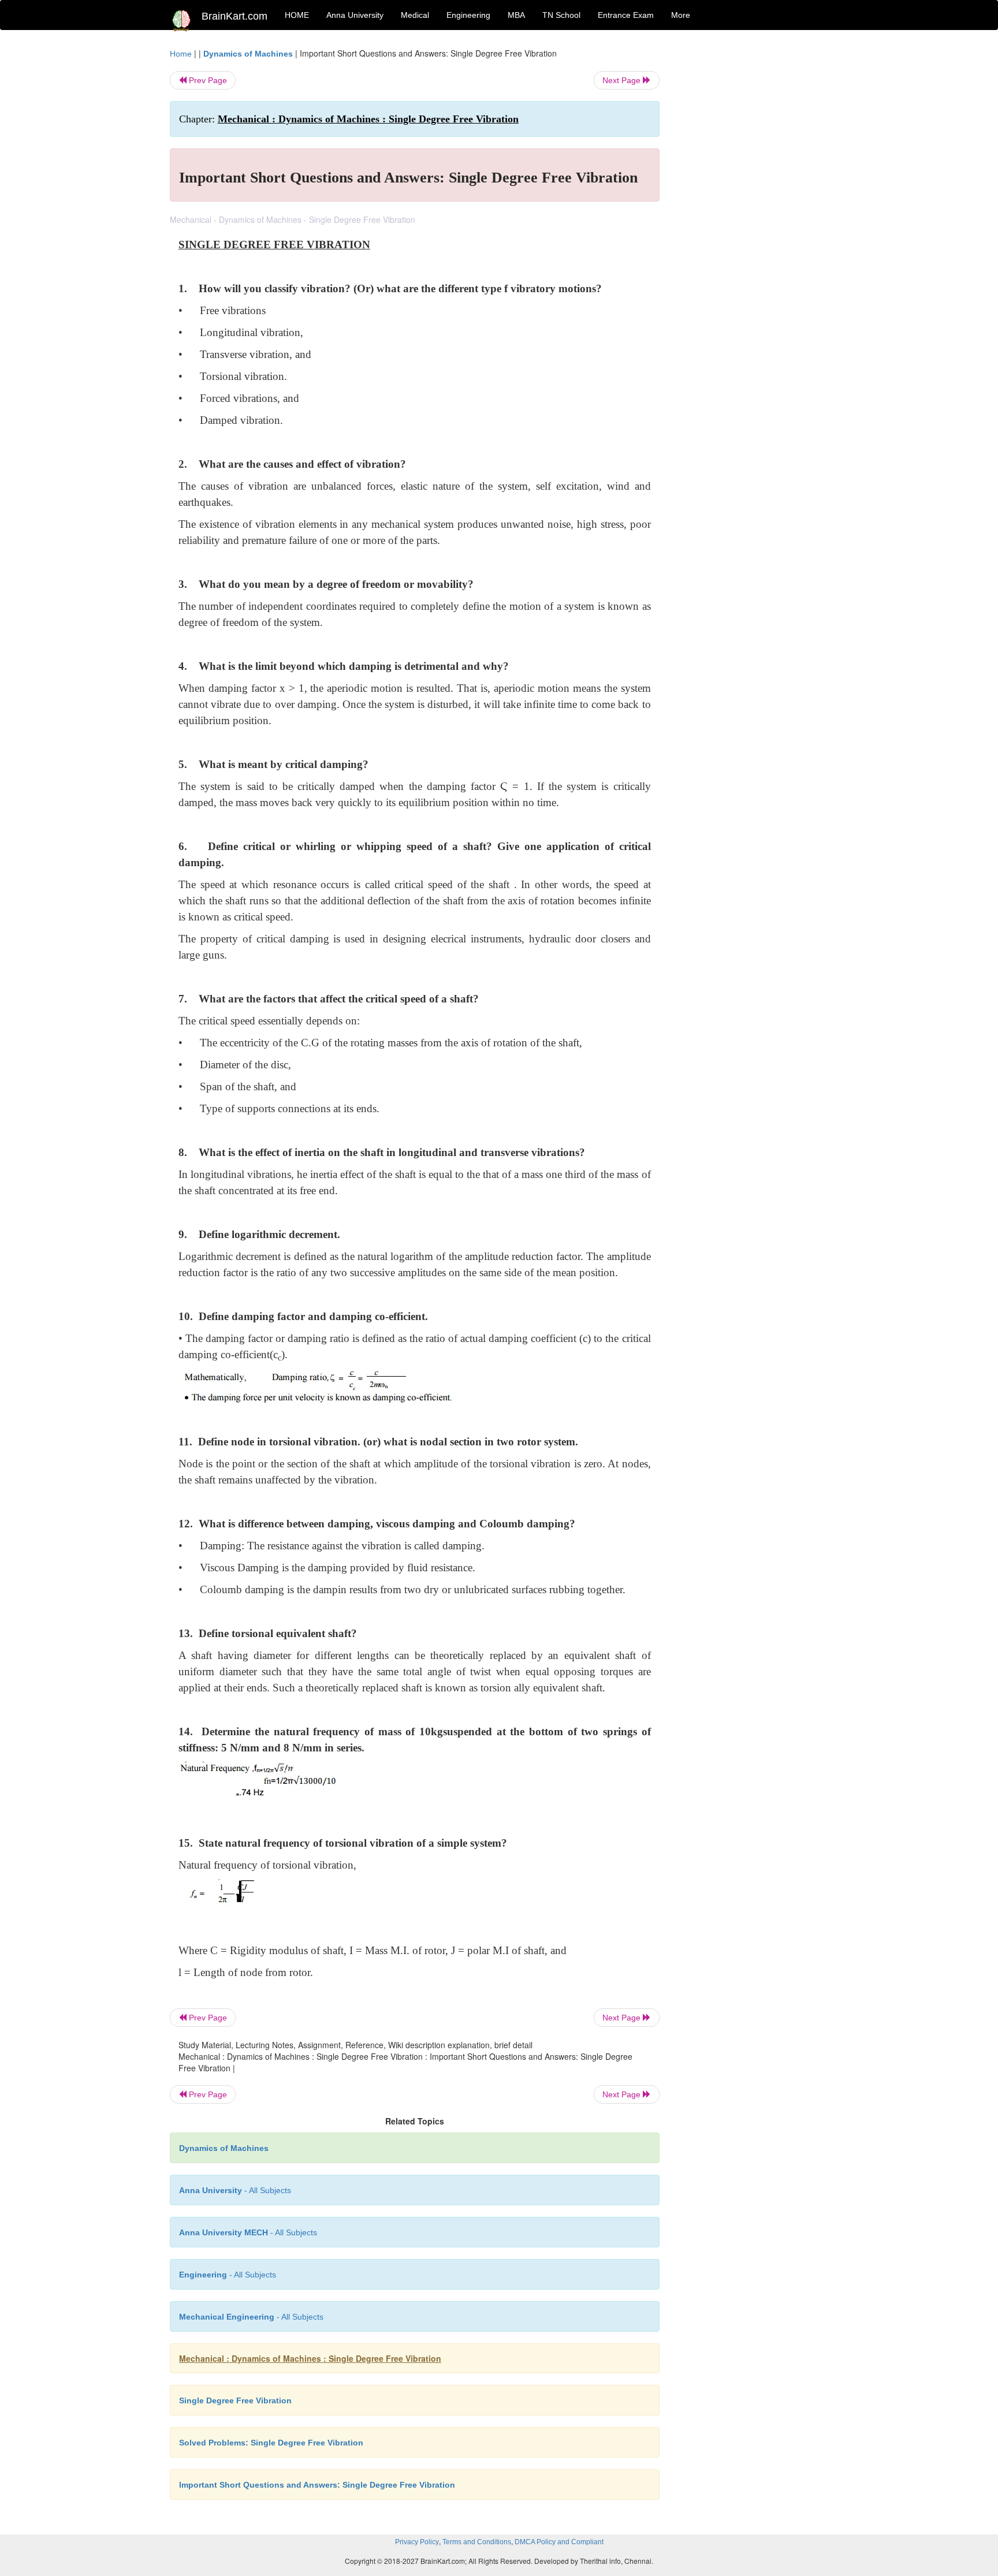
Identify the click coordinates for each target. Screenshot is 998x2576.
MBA (516, 15)
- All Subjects (235, 2190)
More (681, 15)
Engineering (468, 15)
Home (181, 54)
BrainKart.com (234, 16)
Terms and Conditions (477, 2542)
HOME (297, 15)
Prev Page (207, 80)
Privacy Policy (417, 2542)
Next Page (623, 80)
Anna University (355, 15)
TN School (561, 15)
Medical (415, 15)
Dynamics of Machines (248, 54)
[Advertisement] (753, 221)
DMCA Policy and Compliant (559, 2542)
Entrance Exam (626, 15)
